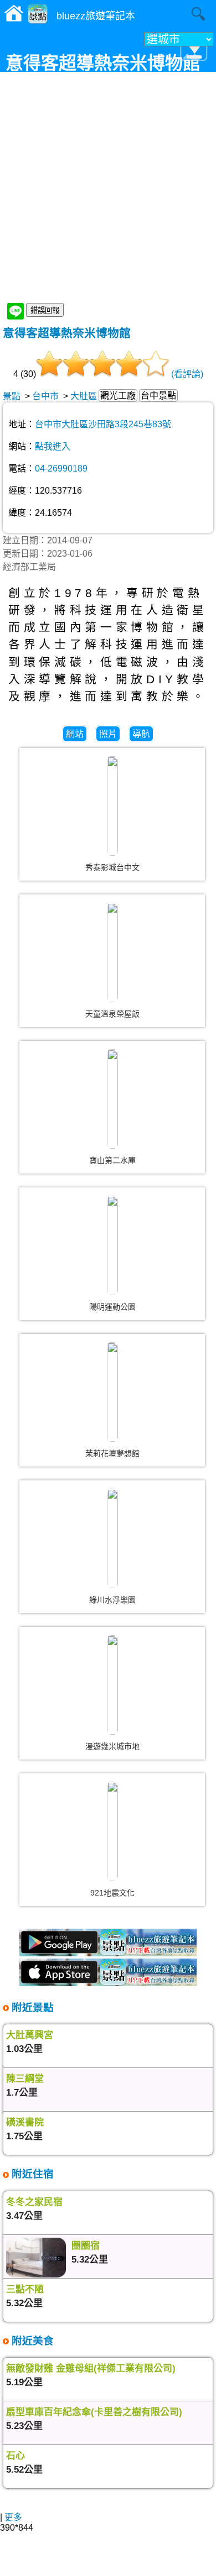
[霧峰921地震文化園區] (112, 1831)
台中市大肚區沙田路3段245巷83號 (103, 424)
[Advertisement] (108, 188)
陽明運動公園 (112, 1307)
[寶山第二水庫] (112, 1099)
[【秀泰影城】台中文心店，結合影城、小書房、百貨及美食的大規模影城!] (112, 806)
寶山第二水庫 (112, 1160)
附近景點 (31, 2007)
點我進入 (53, 446)
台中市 (45, 396)
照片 (108, 734)
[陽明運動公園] (112, 1245)
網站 (75, 734)
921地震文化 (112, 1893)
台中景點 (158, 396)
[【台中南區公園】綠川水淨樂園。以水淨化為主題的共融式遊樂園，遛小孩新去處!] (112, 1538)
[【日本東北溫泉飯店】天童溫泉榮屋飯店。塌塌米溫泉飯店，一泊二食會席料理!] (112, 952)
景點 (12, 396)
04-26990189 (61, 468)
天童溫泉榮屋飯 (112, 1014)
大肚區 (84, 396)
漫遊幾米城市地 (112, 1746)
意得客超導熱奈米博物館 (67, 333)
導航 (141, 734)
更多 (13, 2517)
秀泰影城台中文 (112, 867)
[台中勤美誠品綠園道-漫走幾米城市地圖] (112, 1685)
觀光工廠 (118, 396)
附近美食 (31, 2341)
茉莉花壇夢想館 (112, 1453)
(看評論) (187, 374)
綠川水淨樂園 (112, 1600)
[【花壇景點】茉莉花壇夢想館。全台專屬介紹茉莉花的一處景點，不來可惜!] (112, 1392)
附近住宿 (31, 2174)
